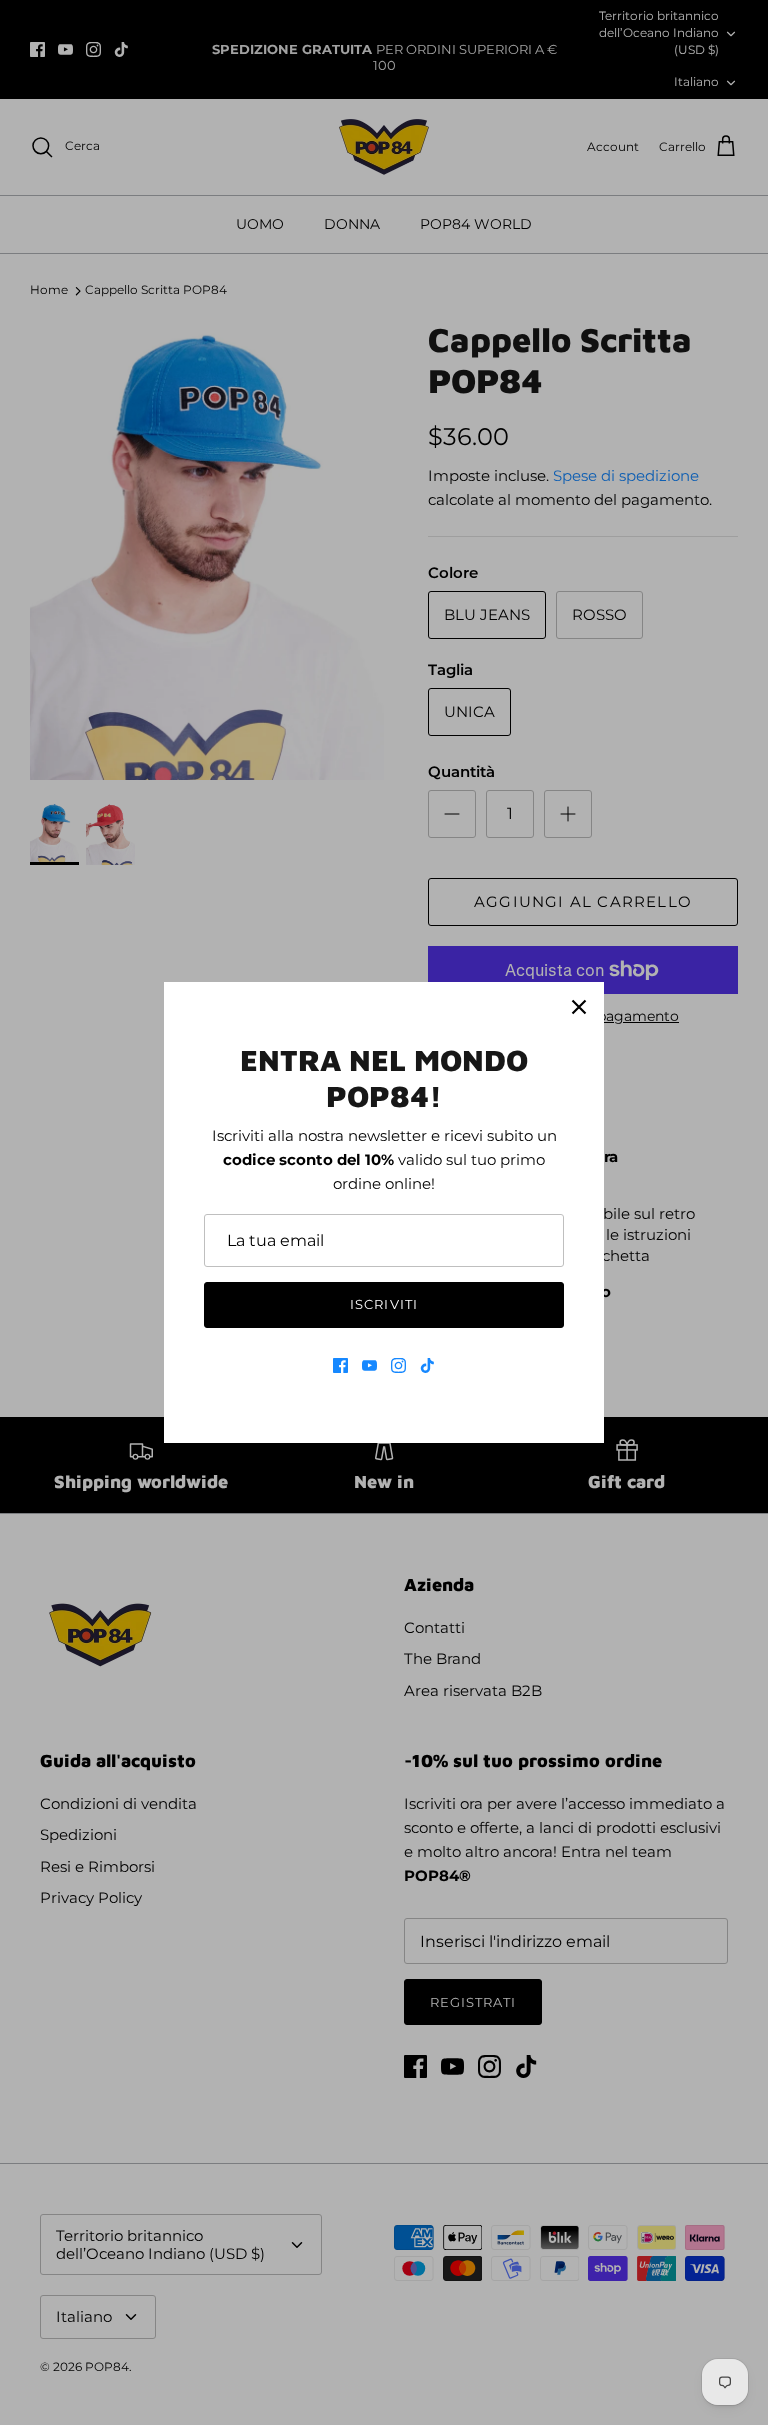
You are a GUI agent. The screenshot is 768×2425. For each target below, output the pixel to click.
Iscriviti (383, 1304)
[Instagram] (398, 1365)
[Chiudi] (579, 1007)
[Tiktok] (427, 1365)
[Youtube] (369, 1365)
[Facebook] (340, 1365)
